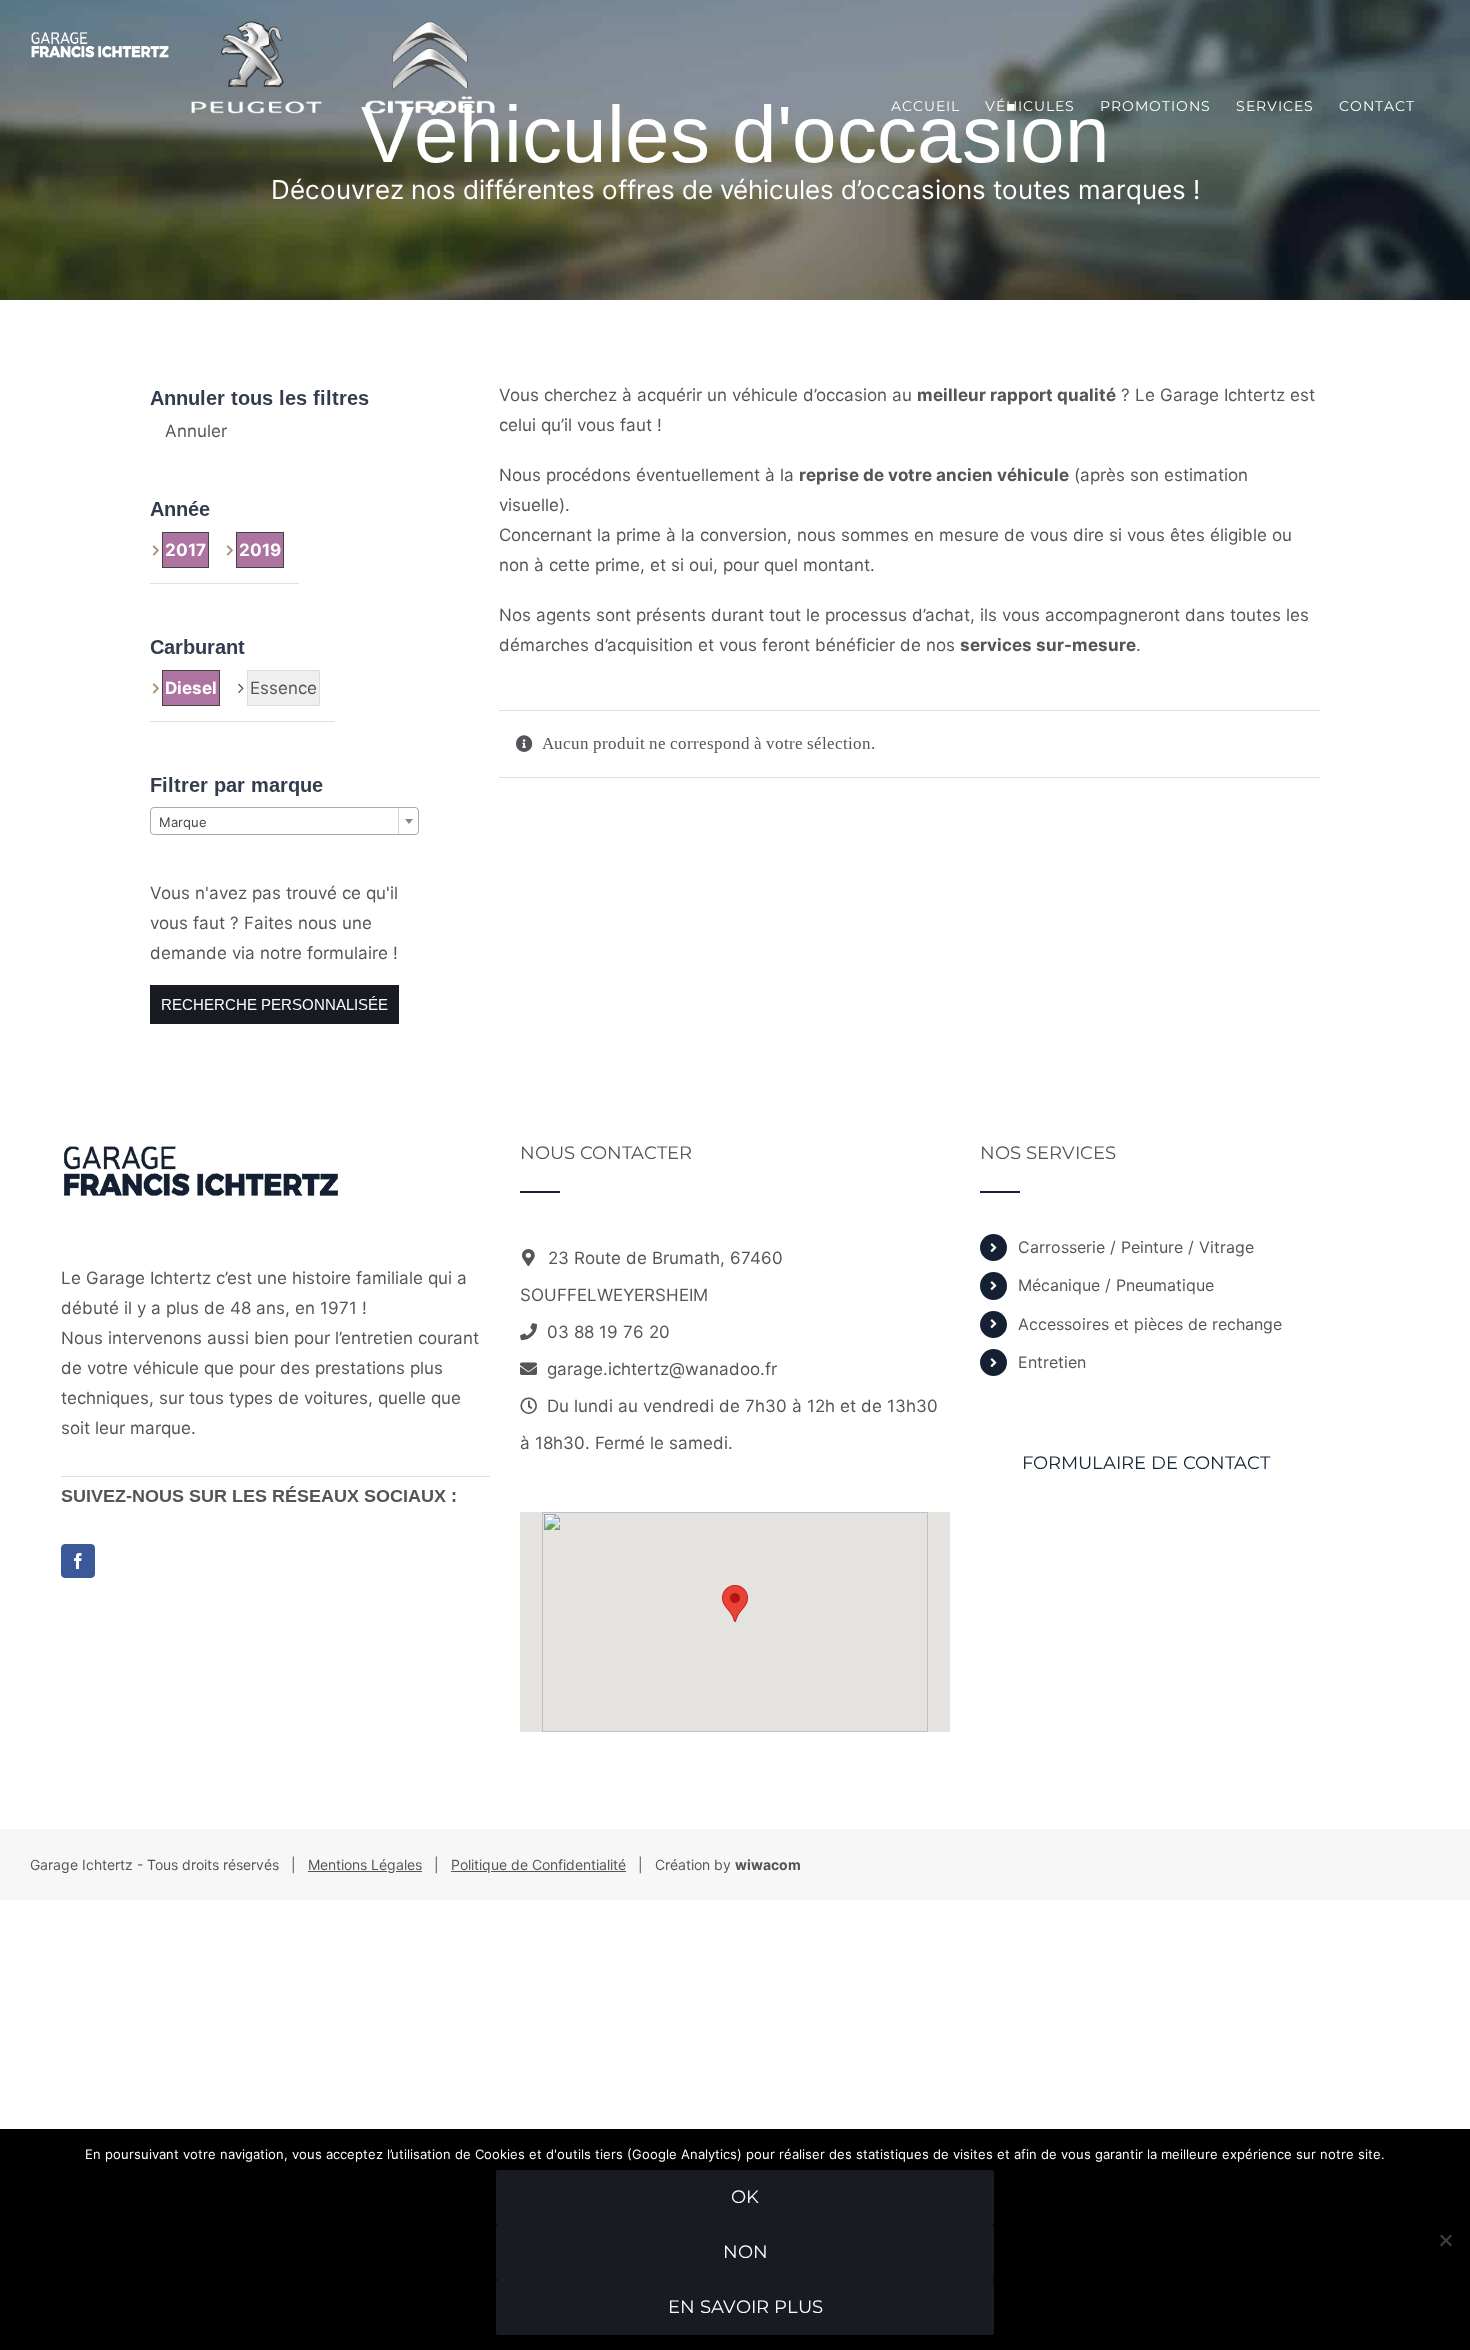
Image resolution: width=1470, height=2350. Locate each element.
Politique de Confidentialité (538, 1864)
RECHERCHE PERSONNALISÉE (274, 1004)
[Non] (1445, 2240)
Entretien (1052, 1362)
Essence (283, 688)
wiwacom (768, 1864)
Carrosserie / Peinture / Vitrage (1136, 1247)
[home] (201, 1159)
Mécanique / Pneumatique (1116, 1285)
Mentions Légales (365, 1864)
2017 (185, 550)
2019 (260, 550)
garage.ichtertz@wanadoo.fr (662, 1369)
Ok (745, 2197)
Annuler (196, 431)
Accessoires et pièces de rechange (1150, 1324)
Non (745, 2252)
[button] (735, 1603)
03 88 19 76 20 (608, 1332)
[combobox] (284, 821)
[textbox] (284, 822)
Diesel (191, 688)
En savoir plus (745, 2307)
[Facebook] (78, 1561)
